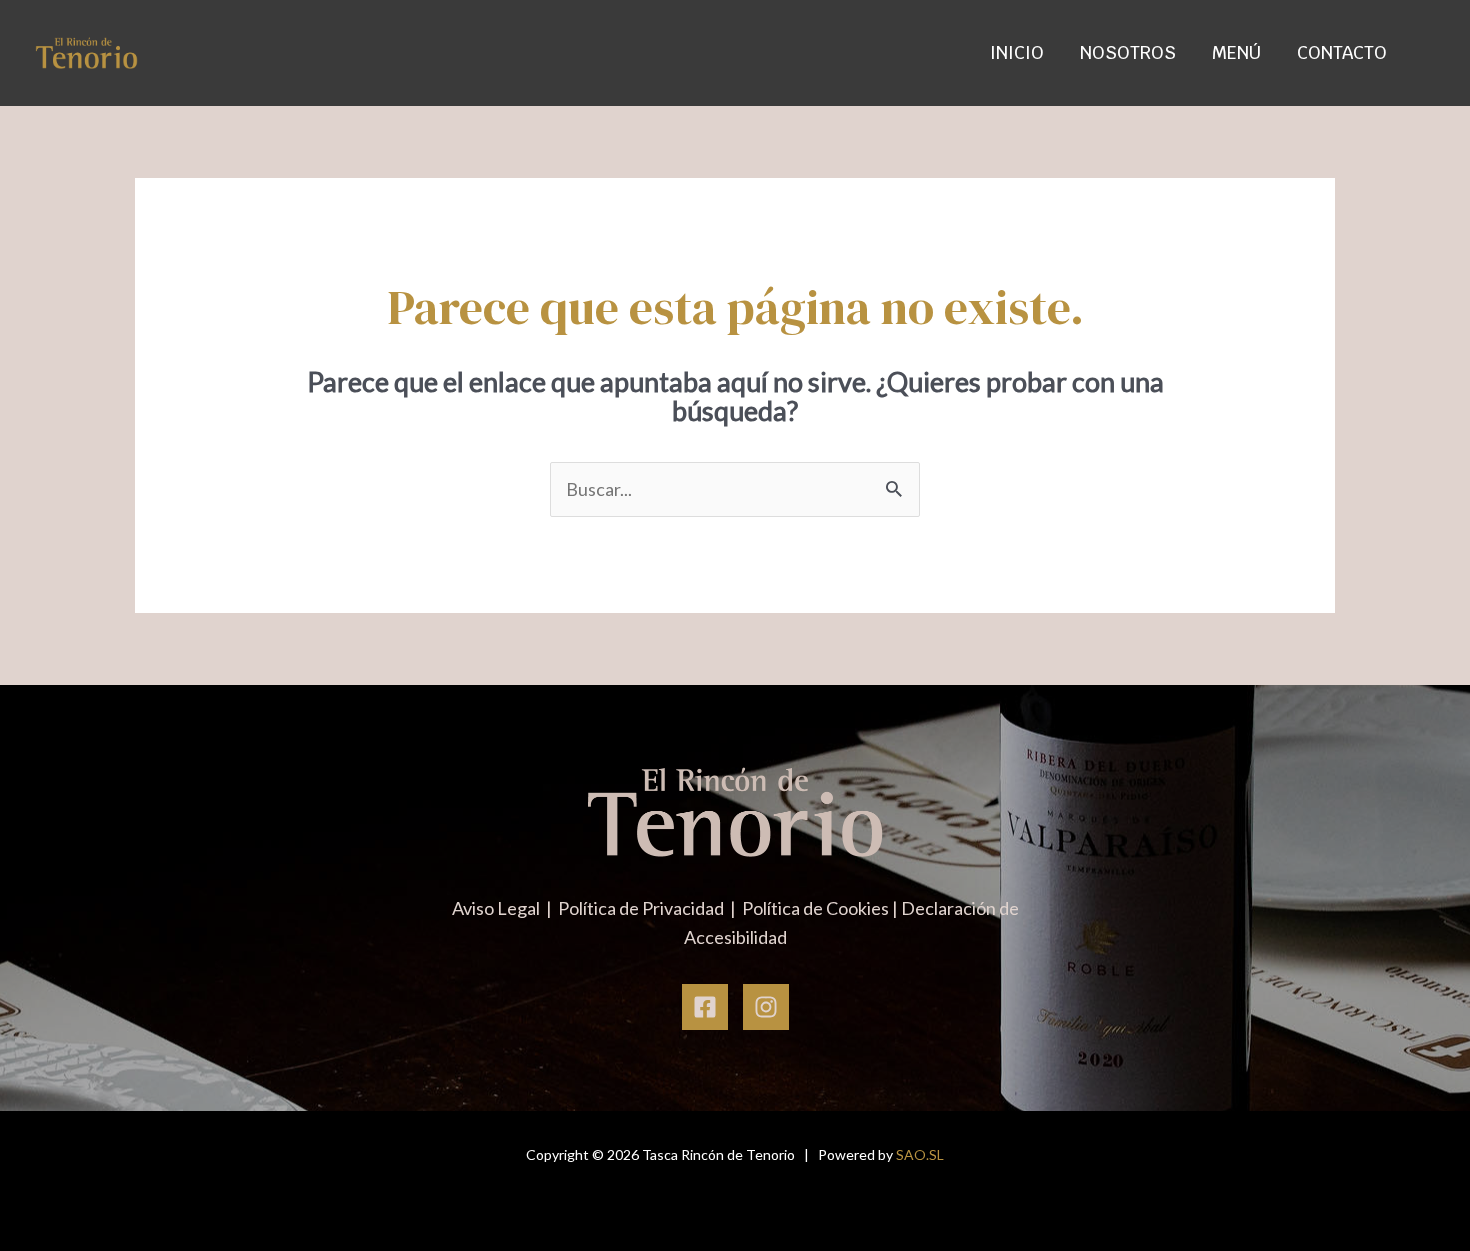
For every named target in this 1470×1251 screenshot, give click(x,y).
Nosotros (1128, 52)
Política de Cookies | (821, 908)
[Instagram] (766, 1007)
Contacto (1342, 52)
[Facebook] (705, 1007)
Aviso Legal (497, 908)
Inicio (1017, 52)
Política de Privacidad (642, 908)
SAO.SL (920, 1154)
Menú (1236, 52)
